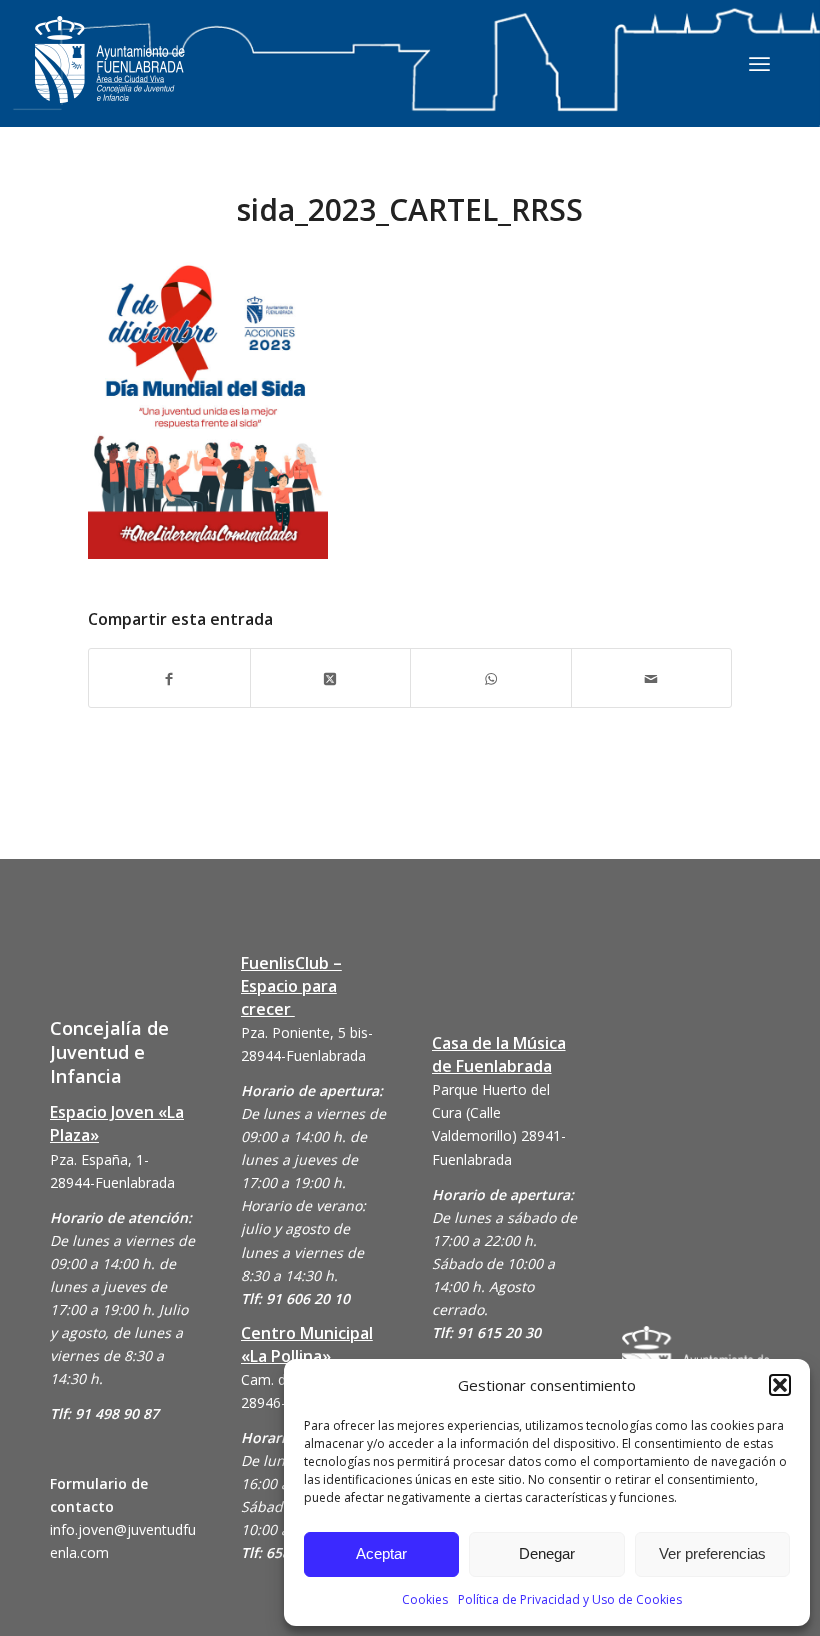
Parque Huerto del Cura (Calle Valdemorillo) (491, 1112)
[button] (780, 1385)
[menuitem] (759, 63)
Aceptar (381, 1553)
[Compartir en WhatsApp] (491, 677)
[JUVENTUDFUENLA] (110, 79)
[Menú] (759, 63)
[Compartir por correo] (652, 677)
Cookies (425, 1599)
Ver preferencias (712, 1553)
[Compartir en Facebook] (169, 677)
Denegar (547, 1553)
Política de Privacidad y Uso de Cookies (570, 1599)
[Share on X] (331, 677)
